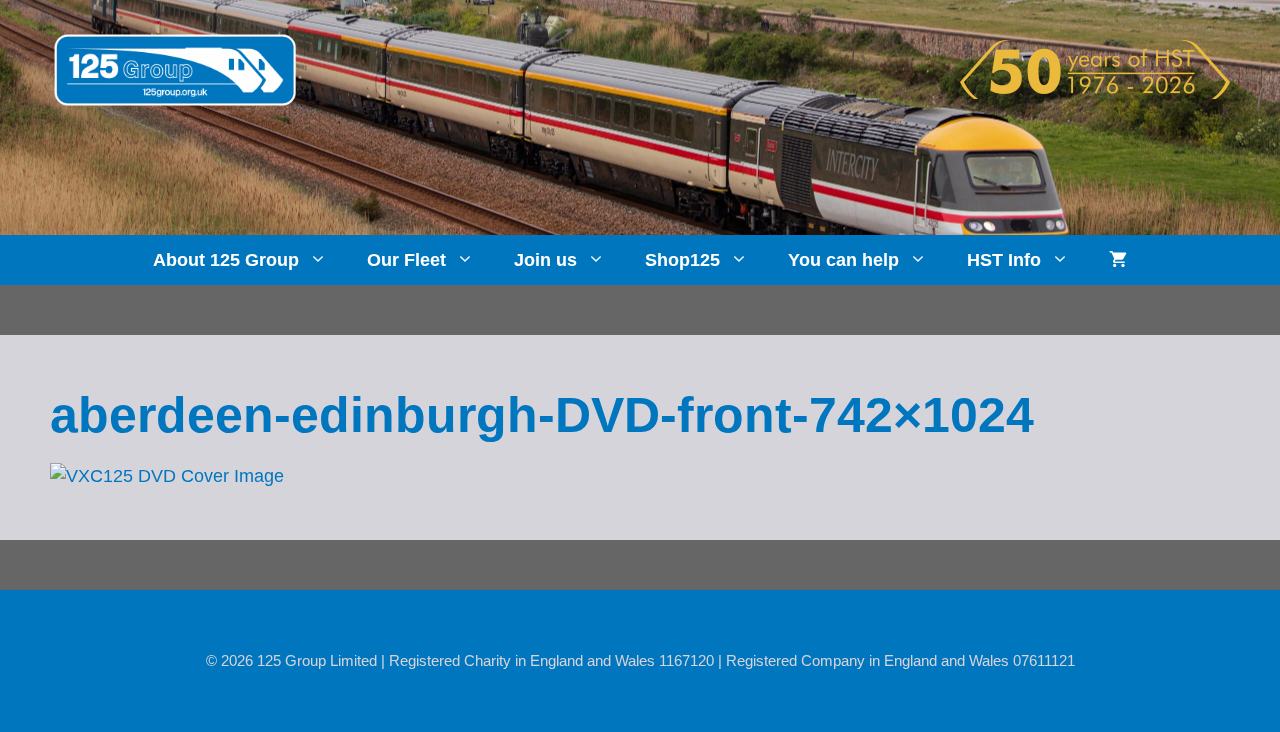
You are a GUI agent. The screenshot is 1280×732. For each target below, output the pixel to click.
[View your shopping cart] (1118, 260)
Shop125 (682, 260)
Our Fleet (406, 260)
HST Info (1004, 260)
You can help (843, 260)
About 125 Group (226, 260)
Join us (545, 260)
